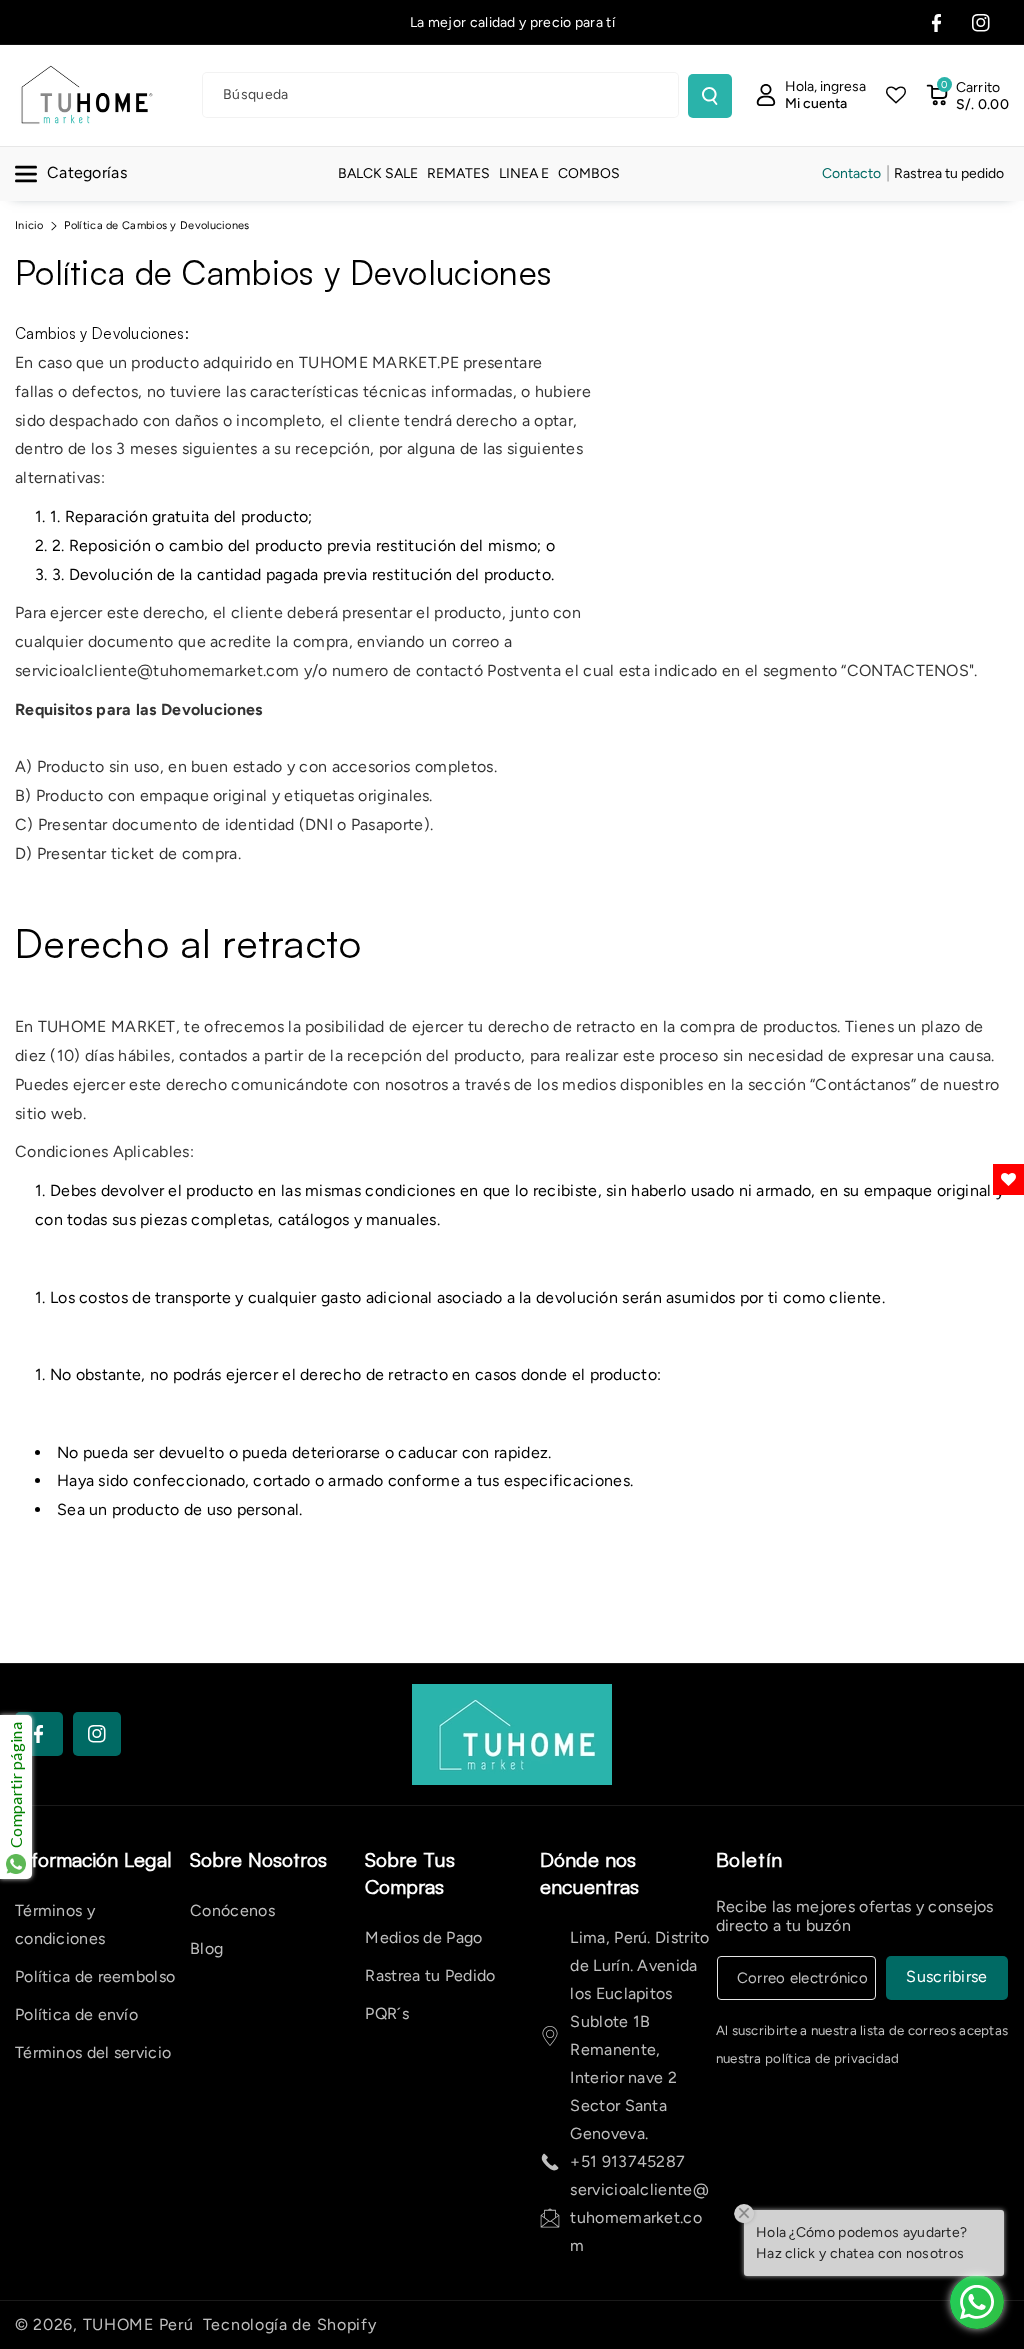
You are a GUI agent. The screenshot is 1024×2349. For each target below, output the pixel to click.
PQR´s (387, 2013)
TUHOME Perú (138, 2324)
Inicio (29, 225)
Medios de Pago (423, 1937)
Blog (206, 1948)
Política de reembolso (95, 1976)
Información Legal (93, 1859)
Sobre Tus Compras (410, 1873)
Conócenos (232, 1910)
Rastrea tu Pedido (430, 1975)
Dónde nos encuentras (589, 1873)
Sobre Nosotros (258, 1859)
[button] (967, 95)
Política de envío (76, 2014)
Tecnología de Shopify (290, 2324)
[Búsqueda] (710, 96)
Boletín (749, 1859)
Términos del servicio (93, 2052)
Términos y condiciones (60, 1924)
